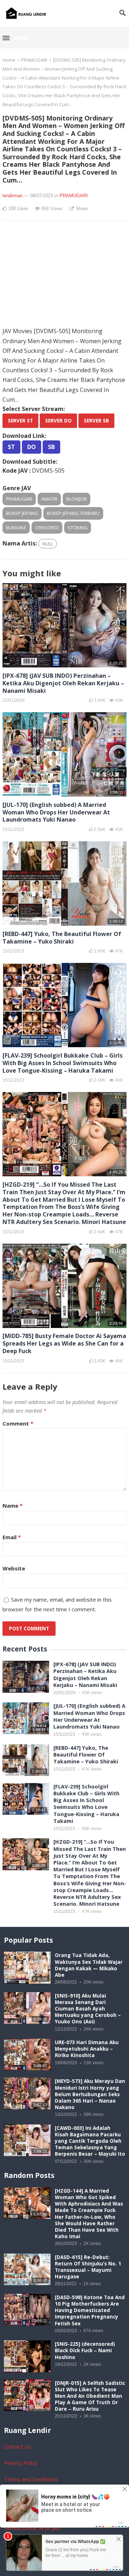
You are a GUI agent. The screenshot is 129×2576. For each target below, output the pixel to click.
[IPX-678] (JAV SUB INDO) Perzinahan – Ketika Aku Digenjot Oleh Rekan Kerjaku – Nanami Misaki (63, 683)
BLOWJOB (77, 499)
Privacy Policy (21, 2463)
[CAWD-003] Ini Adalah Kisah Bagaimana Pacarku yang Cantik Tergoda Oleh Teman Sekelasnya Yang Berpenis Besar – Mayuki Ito (90, 2141)
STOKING (78, 528)
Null (48, 544)
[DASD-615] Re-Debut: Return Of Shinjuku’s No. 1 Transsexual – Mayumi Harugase (88, 2267)
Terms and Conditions (31, 2479)
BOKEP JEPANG (22, 513)
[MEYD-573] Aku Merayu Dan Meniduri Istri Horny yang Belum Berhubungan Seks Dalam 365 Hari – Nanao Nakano (90, 2094)
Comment (18, 1423)
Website (14, 1568)
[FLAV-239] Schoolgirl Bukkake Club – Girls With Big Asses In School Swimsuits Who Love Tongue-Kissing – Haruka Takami (63, 1063)
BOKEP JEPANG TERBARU (73, 513)
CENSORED (47, 528)
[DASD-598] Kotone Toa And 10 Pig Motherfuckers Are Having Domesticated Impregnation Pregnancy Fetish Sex (90, 2310)
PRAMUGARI (34, 60)
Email (12, 1537)
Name (13, 1506)
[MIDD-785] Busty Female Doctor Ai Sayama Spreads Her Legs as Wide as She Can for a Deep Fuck (64, 1343)
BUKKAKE (16, 528)
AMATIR (49, 499)
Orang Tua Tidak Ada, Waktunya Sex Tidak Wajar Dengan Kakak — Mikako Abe (89, 1965)
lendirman (13, 196)
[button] (15, 38)
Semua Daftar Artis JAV (32, 2528)
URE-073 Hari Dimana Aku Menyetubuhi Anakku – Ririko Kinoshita (87, 2049)
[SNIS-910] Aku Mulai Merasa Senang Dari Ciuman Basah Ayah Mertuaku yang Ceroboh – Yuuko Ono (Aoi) (88, 2009)
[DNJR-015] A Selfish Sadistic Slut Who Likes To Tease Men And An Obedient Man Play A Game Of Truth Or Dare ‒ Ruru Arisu (90, 2396)
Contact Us (18, 2447)
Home (9, 60)
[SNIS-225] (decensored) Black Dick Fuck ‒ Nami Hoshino (85, 2350)
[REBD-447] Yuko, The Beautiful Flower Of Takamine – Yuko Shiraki (62, 938)
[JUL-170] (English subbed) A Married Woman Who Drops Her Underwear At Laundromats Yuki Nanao (56, 812)
